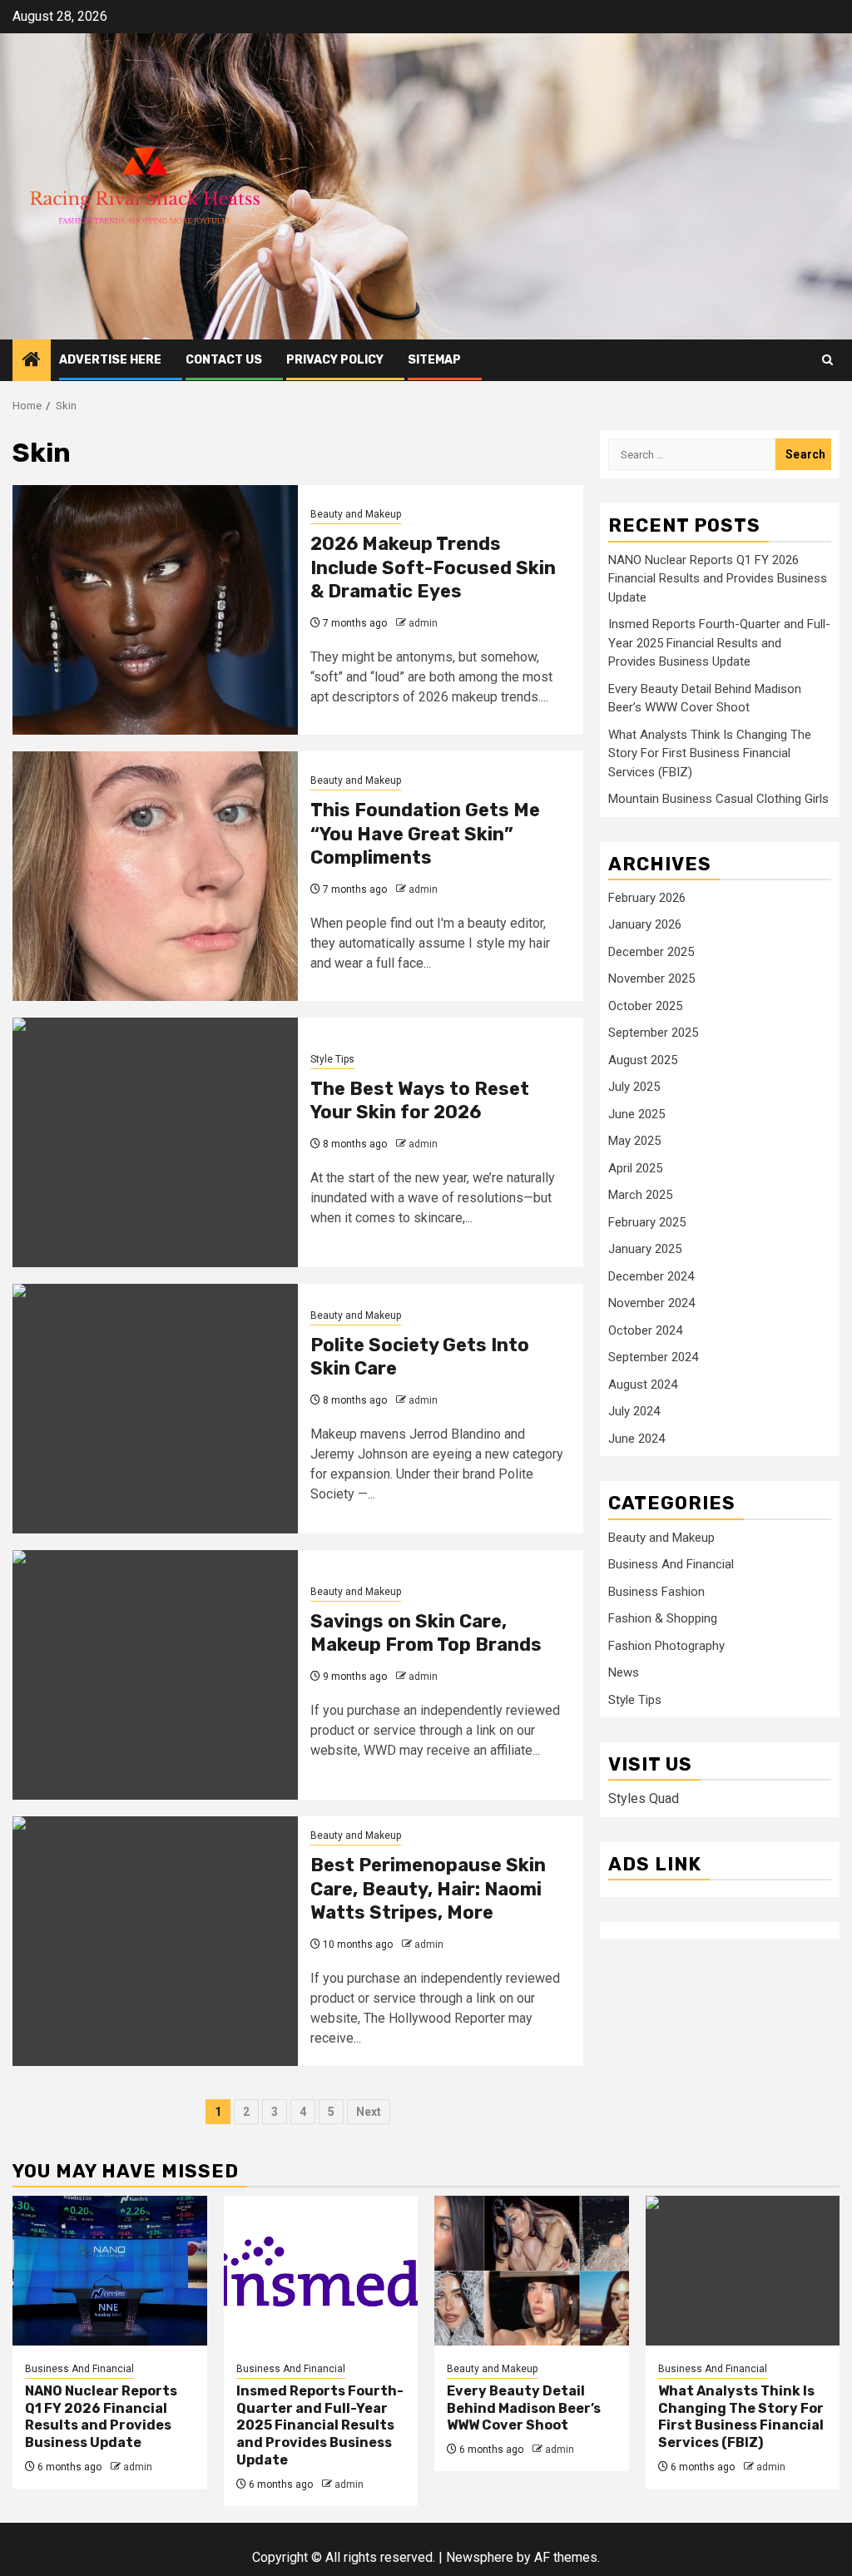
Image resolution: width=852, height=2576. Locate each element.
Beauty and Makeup (356, 514)
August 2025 (643, 1060)
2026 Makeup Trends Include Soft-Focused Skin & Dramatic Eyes (433, 567)
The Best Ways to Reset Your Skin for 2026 (420, 1101)
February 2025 (647, 1222)
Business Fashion (656, 1592)
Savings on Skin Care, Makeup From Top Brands (426, 1633)
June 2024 (637, 1439)
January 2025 (645, 1249)
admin (423, 623)
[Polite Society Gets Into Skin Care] (155, 1409)
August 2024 (643, 1385)
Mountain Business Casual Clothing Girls (718, 799)
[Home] (32, 361)
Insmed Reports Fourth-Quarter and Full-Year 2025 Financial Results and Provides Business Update (719, 643)
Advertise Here (110, 360)
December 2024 (651, 1276)
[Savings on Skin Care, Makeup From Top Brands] (155, 1675)
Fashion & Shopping (663, 1618)
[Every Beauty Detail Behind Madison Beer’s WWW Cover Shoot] (532, 2271)
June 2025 (637, 1114)
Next (369, 2112)
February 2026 (647, 898)
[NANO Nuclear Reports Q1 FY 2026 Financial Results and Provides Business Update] (110, 2271)
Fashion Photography (666, 1646)
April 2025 (635, 1168)
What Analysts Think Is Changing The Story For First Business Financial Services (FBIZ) (710, 753)
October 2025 (645, 1006)
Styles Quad (644, 1798)
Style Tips (332, 1059)
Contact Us (224, 360)
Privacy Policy (335, 360)
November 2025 (651, 978)
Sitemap (434, 360)
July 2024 (634, 1411)
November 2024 (651, 1303)
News (624, 1672)
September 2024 (653, 1357)
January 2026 (645, 924)
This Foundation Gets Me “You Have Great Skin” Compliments (425, 834)
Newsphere (480, 2557)
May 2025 (634, 1141)
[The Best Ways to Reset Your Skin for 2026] (155, 1142)
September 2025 (653, 1033)
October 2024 (645, 1330)
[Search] (827, 360)
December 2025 (651, 952)
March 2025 (640, 1195)
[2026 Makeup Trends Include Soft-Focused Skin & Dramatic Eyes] (155, 610)
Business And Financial (671, 1564)
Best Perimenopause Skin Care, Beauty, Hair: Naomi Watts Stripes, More (428, 1889)
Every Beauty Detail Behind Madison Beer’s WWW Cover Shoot (524, 2408)
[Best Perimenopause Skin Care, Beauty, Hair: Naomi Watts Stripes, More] (155, 1941)
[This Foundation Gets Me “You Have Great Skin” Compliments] (155, 876)
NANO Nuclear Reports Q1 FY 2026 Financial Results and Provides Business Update (718, 579)
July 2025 (634, 1087)
